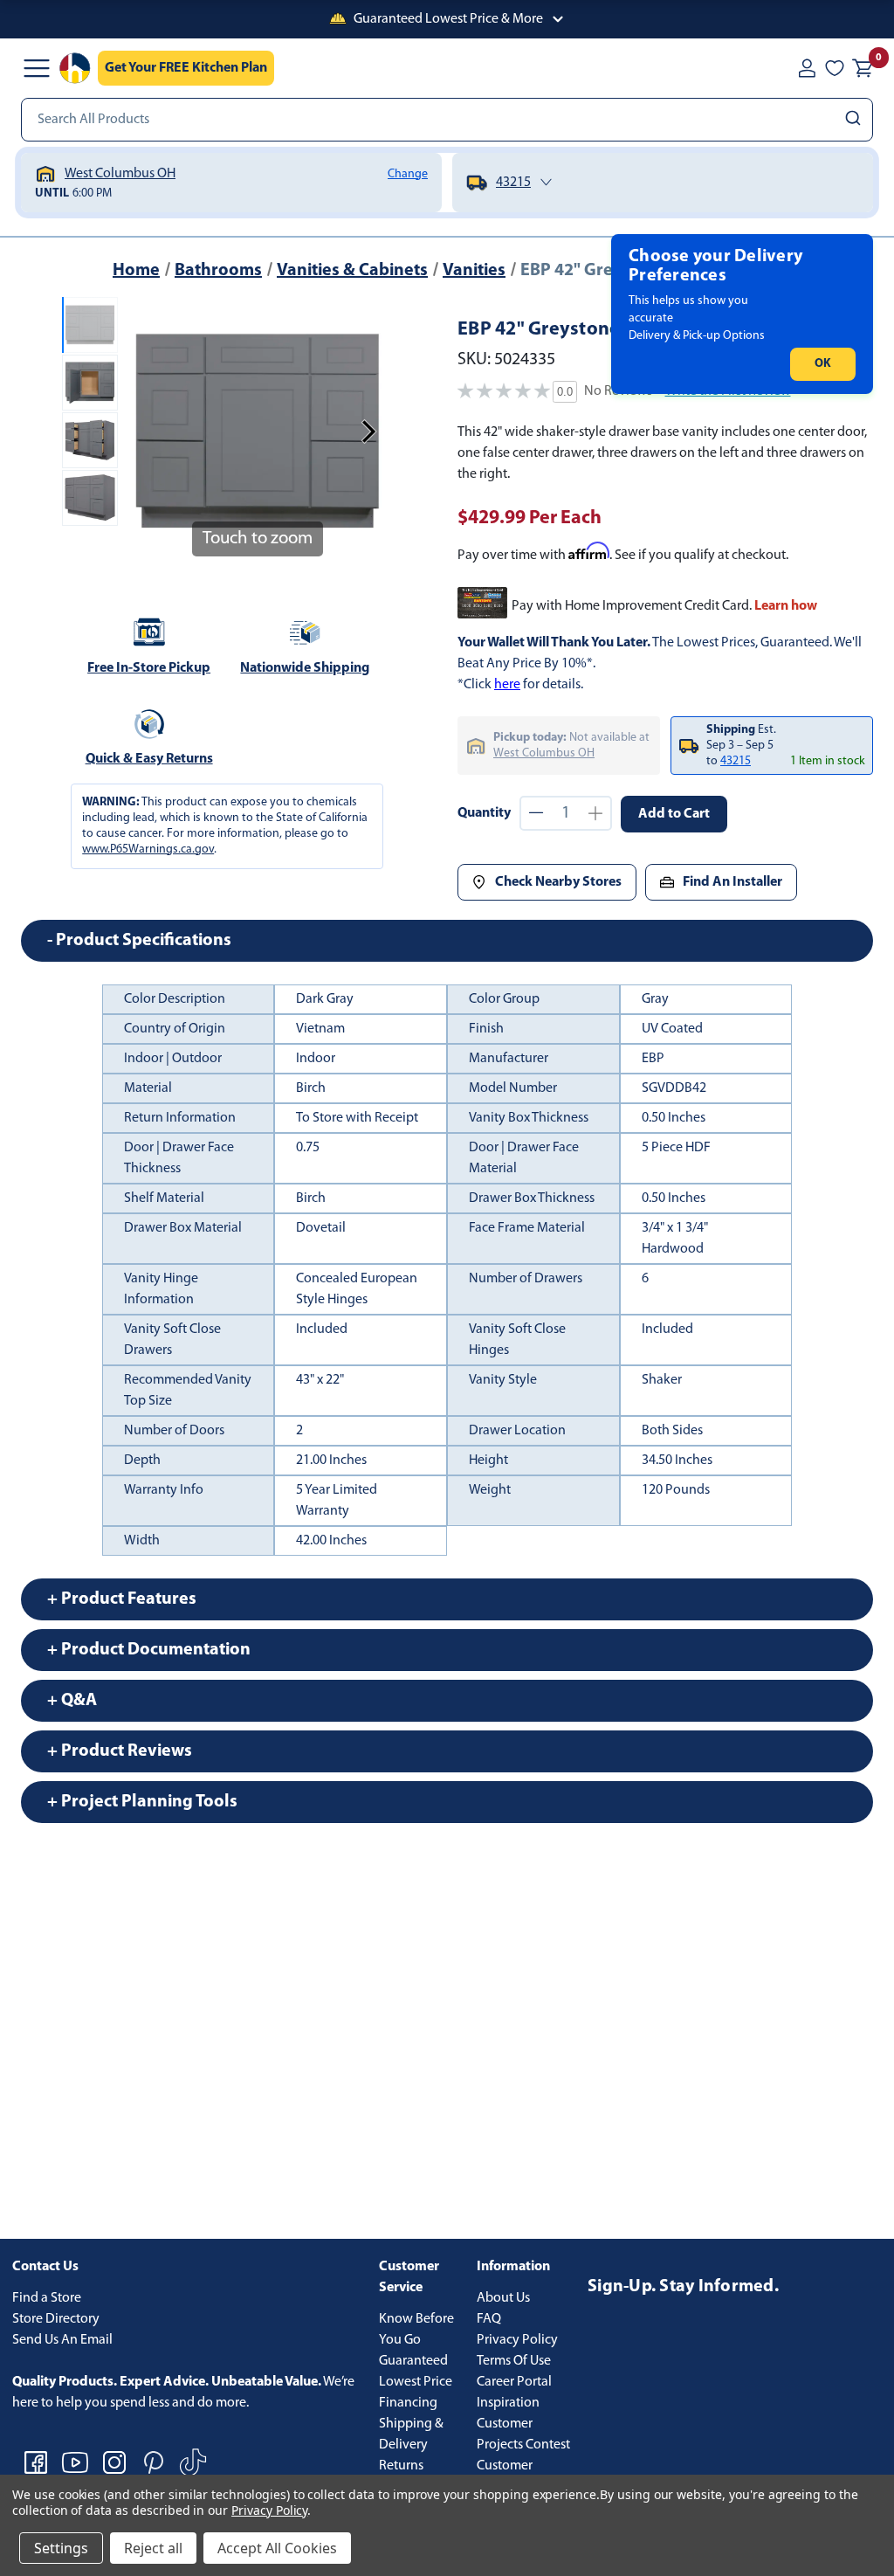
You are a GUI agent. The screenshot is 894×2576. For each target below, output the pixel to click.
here (507, 685)
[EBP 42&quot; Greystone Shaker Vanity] (90, 325)
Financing (408, 2403)
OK (823, 364)
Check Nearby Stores (558, 882)
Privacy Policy (517, 2340)
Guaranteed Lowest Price (416, 2372)
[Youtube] (75, 2462)
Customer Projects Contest (523, 2434)
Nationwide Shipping (305, 668)
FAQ (489, 2319)
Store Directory (56, 2319)
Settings (61, 2548)
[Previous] (146, 432)
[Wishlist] (835, 68)
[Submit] (855, 120)
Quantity (484, 813)
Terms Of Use (514, 2361)
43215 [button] (736, 761)
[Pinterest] (154, 2462)
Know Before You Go (416, 2330)
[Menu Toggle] (37, 68)
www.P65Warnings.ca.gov (148, 849)
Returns (401, 2466)
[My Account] (807, 68)
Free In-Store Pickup (149, 668)
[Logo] (75, 68)
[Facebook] (36, 2462)
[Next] (368, 432)
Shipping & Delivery (411, 2434)
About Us (503, 2298)
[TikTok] (193, 2462)
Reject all (153, 2548)
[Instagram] (114, 2462)
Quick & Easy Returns (149, 759)
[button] (447, 19)
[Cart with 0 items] (863, 68)
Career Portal (514, 2382)
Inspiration (508, 2403)
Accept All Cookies (277, 2548)
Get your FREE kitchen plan (186, 68)
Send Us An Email (62, 2340)
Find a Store (47, 2298)
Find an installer (732, 882)
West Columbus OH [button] (544, 753)
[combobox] (447, 120)
